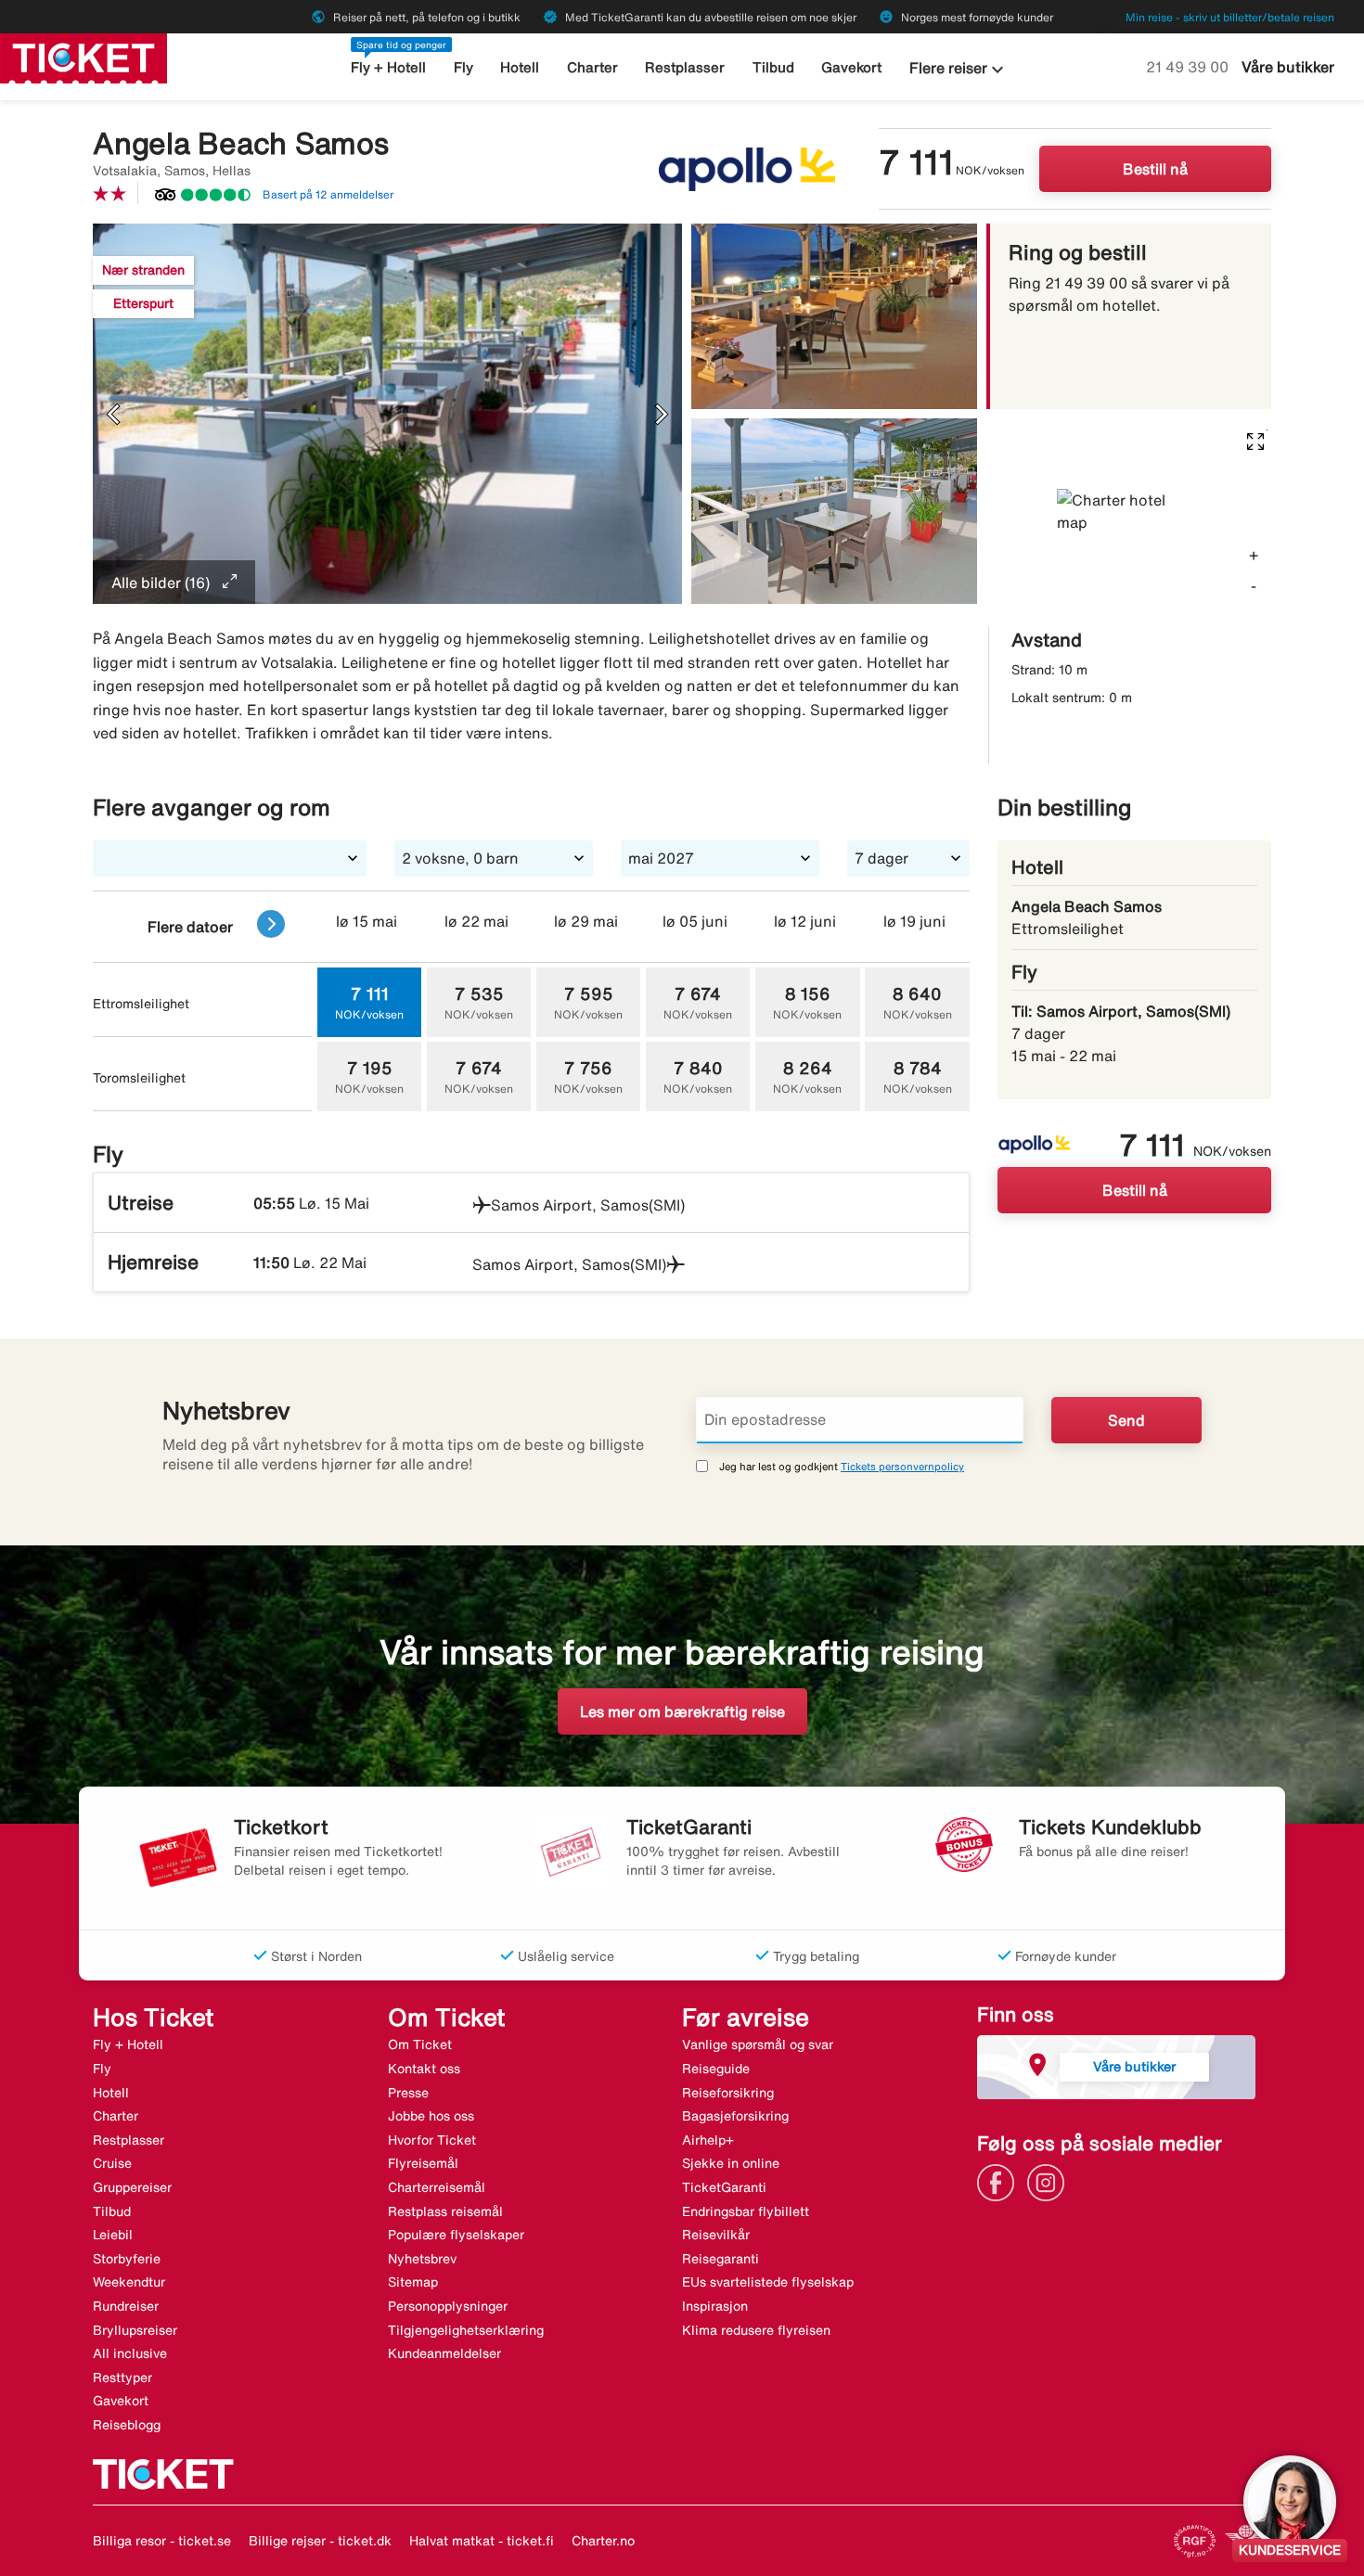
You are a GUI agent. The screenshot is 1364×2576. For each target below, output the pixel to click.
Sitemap (413, 2282)
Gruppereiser (132, 2187)
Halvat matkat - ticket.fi (482, 2541)
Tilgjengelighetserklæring (466, 2330)
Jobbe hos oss (431, 2116)
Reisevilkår (716, 2235)
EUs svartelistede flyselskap (768, 2282)
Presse (408, 2093)
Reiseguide (716, 2069)
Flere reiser (959, 70)
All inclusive (130, 2353)
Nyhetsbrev (422, 2259)
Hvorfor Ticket (432, 2140)
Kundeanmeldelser (444, 2353)
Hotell (520, 67)
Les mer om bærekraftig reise (682, 1711)
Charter (592, 67)
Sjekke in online (731, 2163)
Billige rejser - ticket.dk (320, 2541)
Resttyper (122, 2377)
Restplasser (685, 67)
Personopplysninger (448, 2306)
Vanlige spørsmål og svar (758, 2044)
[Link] (1000, 2181)
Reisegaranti (721, 2259)
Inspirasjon (715, 2306)
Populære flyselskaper (456, 2235)
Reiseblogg (127, 2425)
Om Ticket (420, 2044)
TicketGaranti (724, 2187)
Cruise (112, 2163)
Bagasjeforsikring (735, 2116)
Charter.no (603, 2541)
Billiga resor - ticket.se (162, 2541)
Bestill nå (1155, 169)
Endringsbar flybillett (746, 2211)
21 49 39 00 (1189, 67)
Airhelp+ (708, 2140)
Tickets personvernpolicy (902, 1466)
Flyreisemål (423, 2163)
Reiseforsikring (728, 2093)
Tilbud (773, 67)
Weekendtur (129, 2282)
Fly (463, 67)
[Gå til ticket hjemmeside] (84, 57)
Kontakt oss (424, 2069)
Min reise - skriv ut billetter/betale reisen (1230, 17)
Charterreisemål (437, 2187)
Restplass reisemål (445, 2211)
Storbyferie (127, 2259)
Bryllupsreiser (135, 2330)
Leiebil (113, 2235)
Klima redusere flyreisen (756, 2330)
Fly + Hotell (388, 67)
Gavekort (851, 67)
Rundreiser (126, 2306)
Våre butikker (1288, 67)
